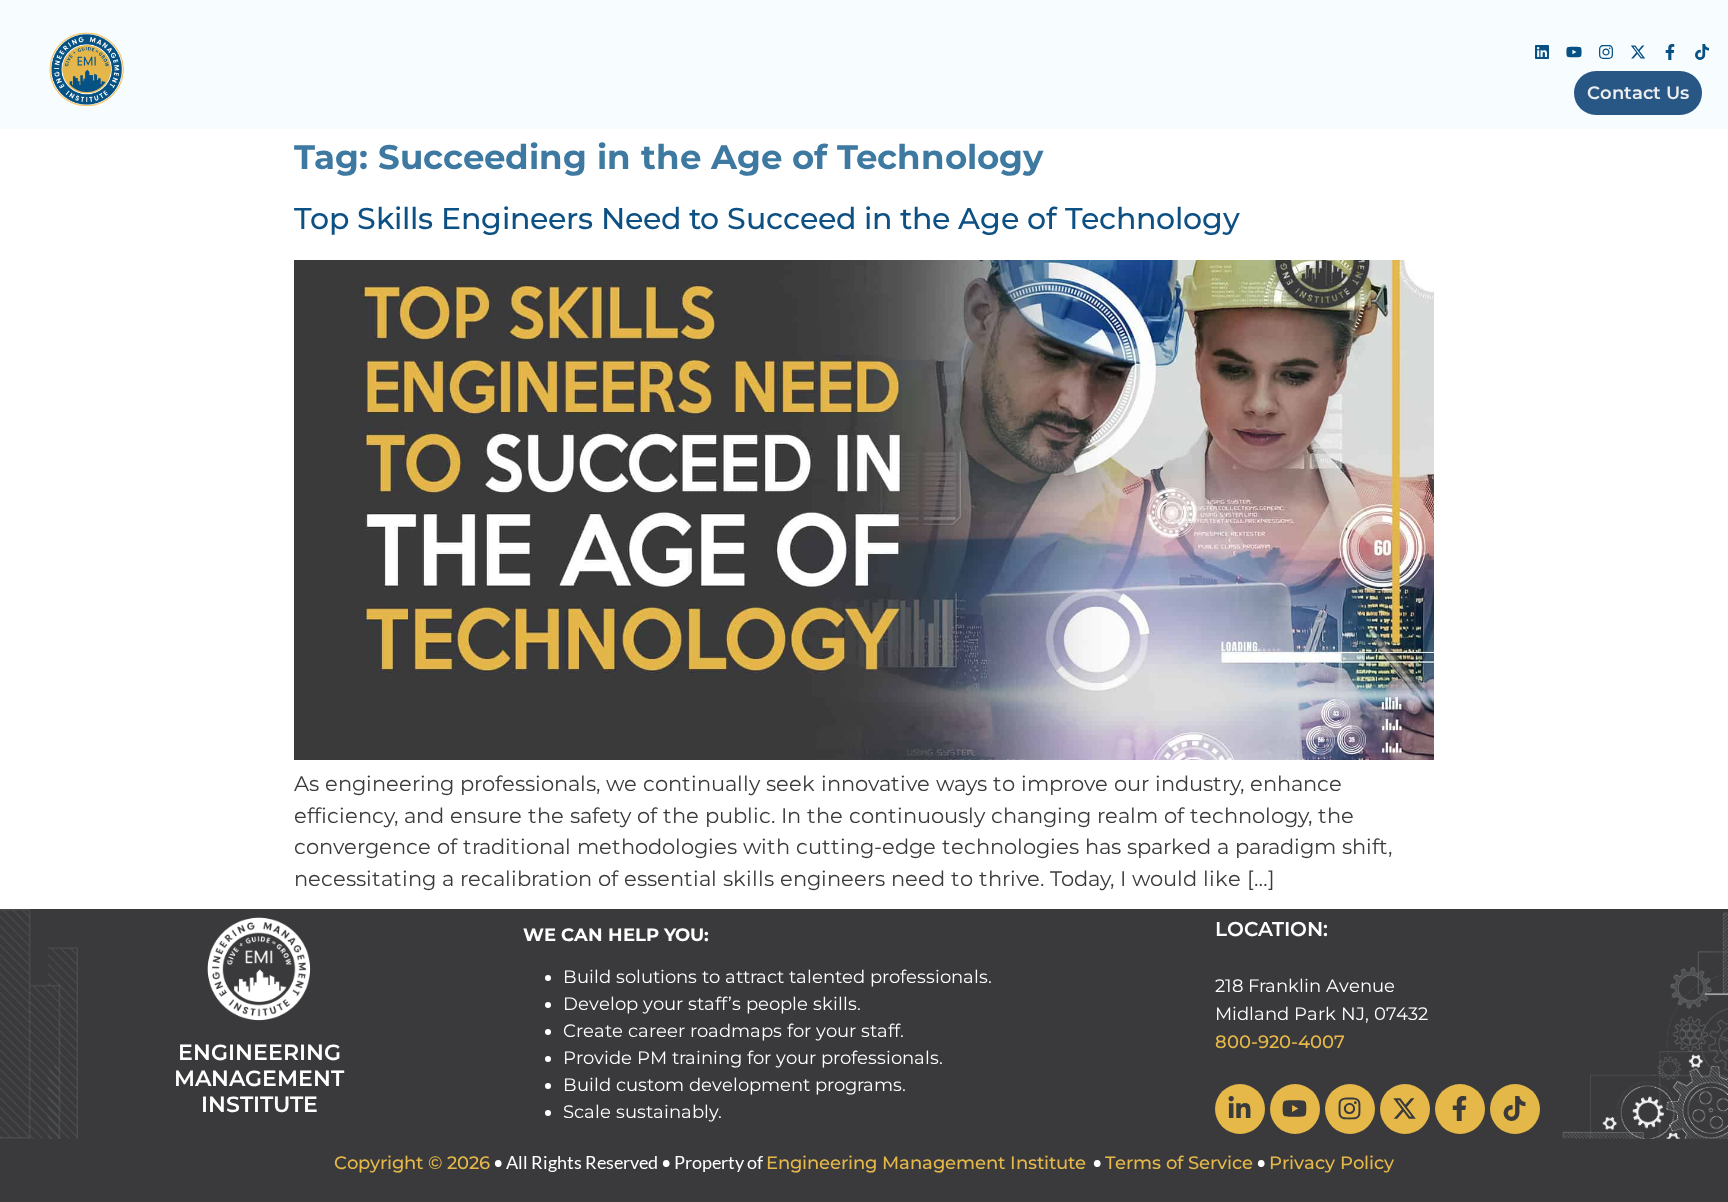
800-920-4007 (1280, 1042)
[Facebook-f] (1670, 52)
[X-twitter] (1638, 52)
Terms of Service (1179, 1163)
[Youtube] (1574, 52)
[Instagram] (1606, 52)
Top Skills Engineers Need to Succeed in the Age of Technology (767, 218)
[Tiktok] (1702, 52)
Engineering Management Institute (926, 1163)
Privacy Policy (1331, 1163)
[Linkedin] (1542, 52)
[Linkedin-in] (1240, 1109)
